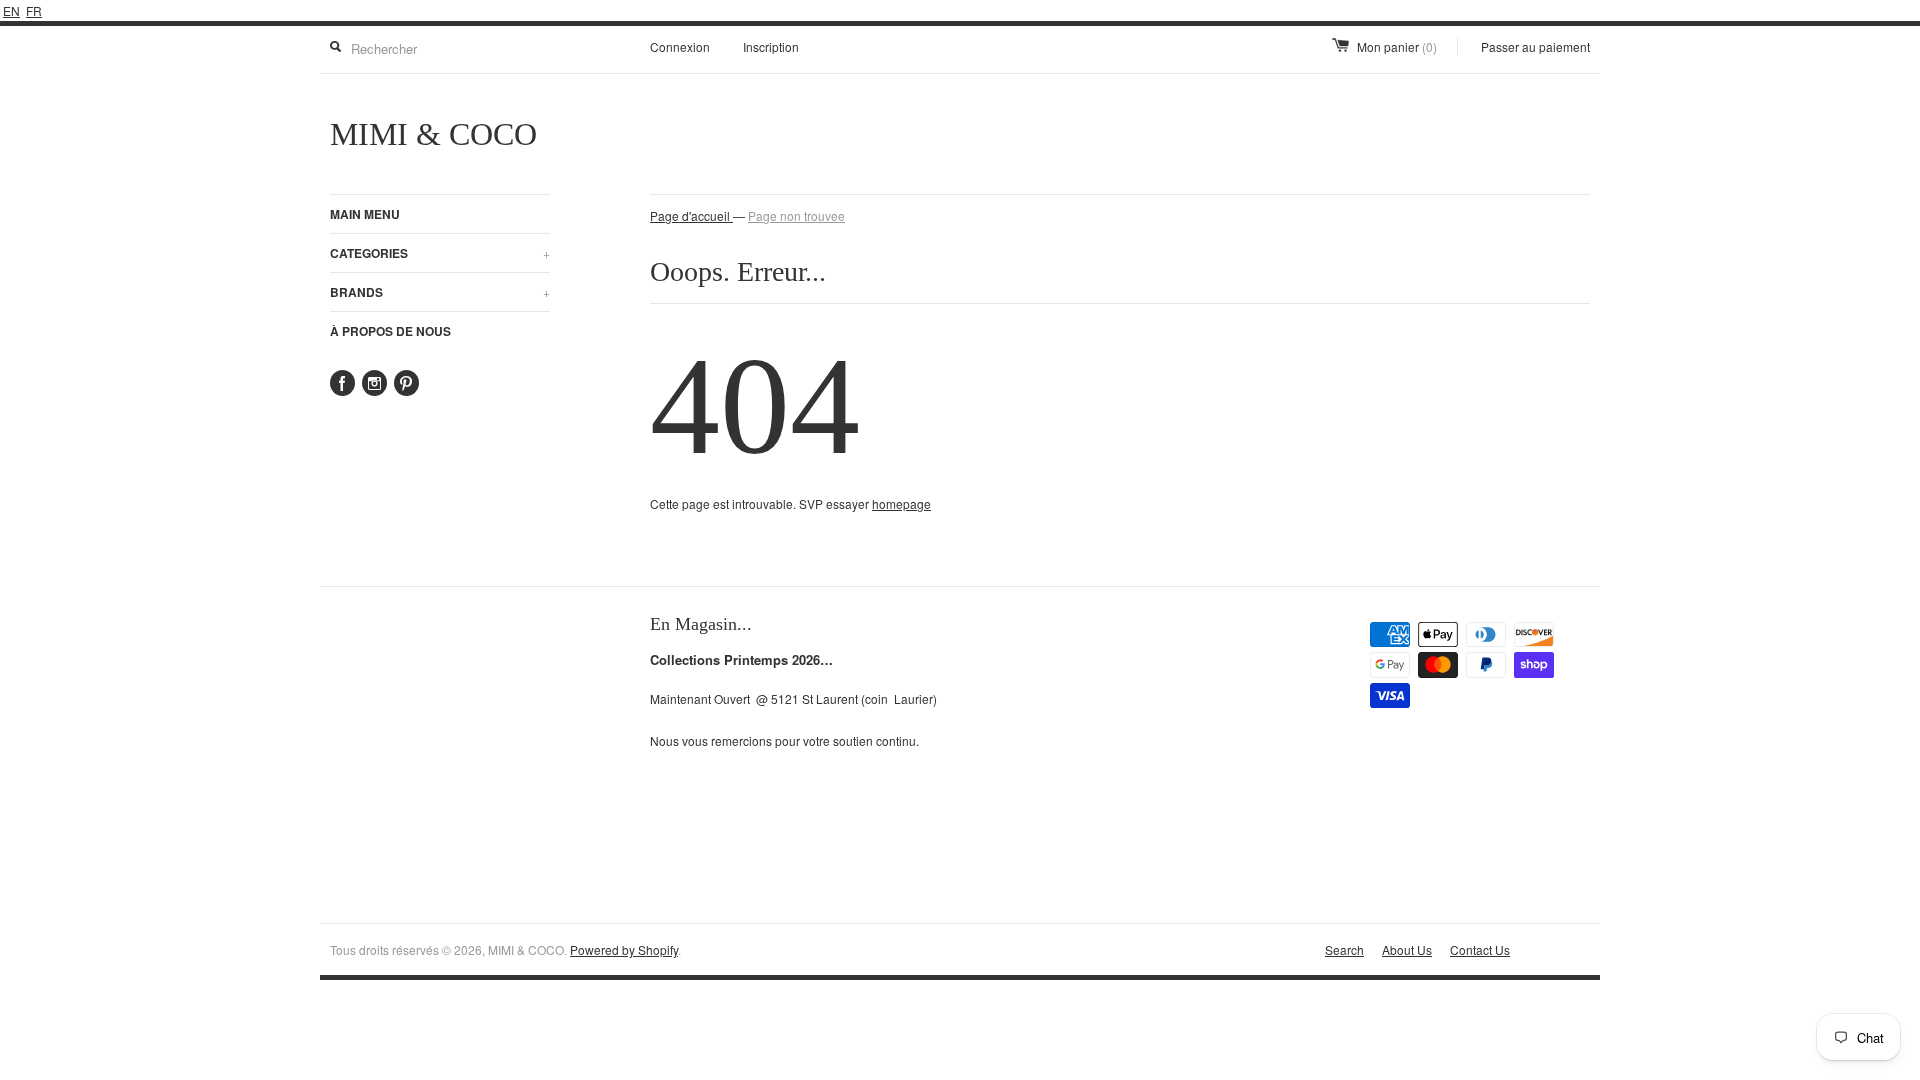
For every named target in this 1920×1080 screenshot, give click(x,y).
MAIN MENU (365, 214)
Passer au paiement (1535, 46)
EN (11, 10)
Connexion (680, 46)
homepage (901, 503)
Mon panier (1397, 46)
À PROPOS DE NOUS (390, 331)
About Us (1407, 949)
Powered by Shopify (624, 949)
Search (1344, 949)
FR (34, 10)
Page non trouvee (796, 215)
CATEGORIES (440, 253)
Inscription (771, 46)
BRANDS (440, 292)
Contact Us (1480, 949)
